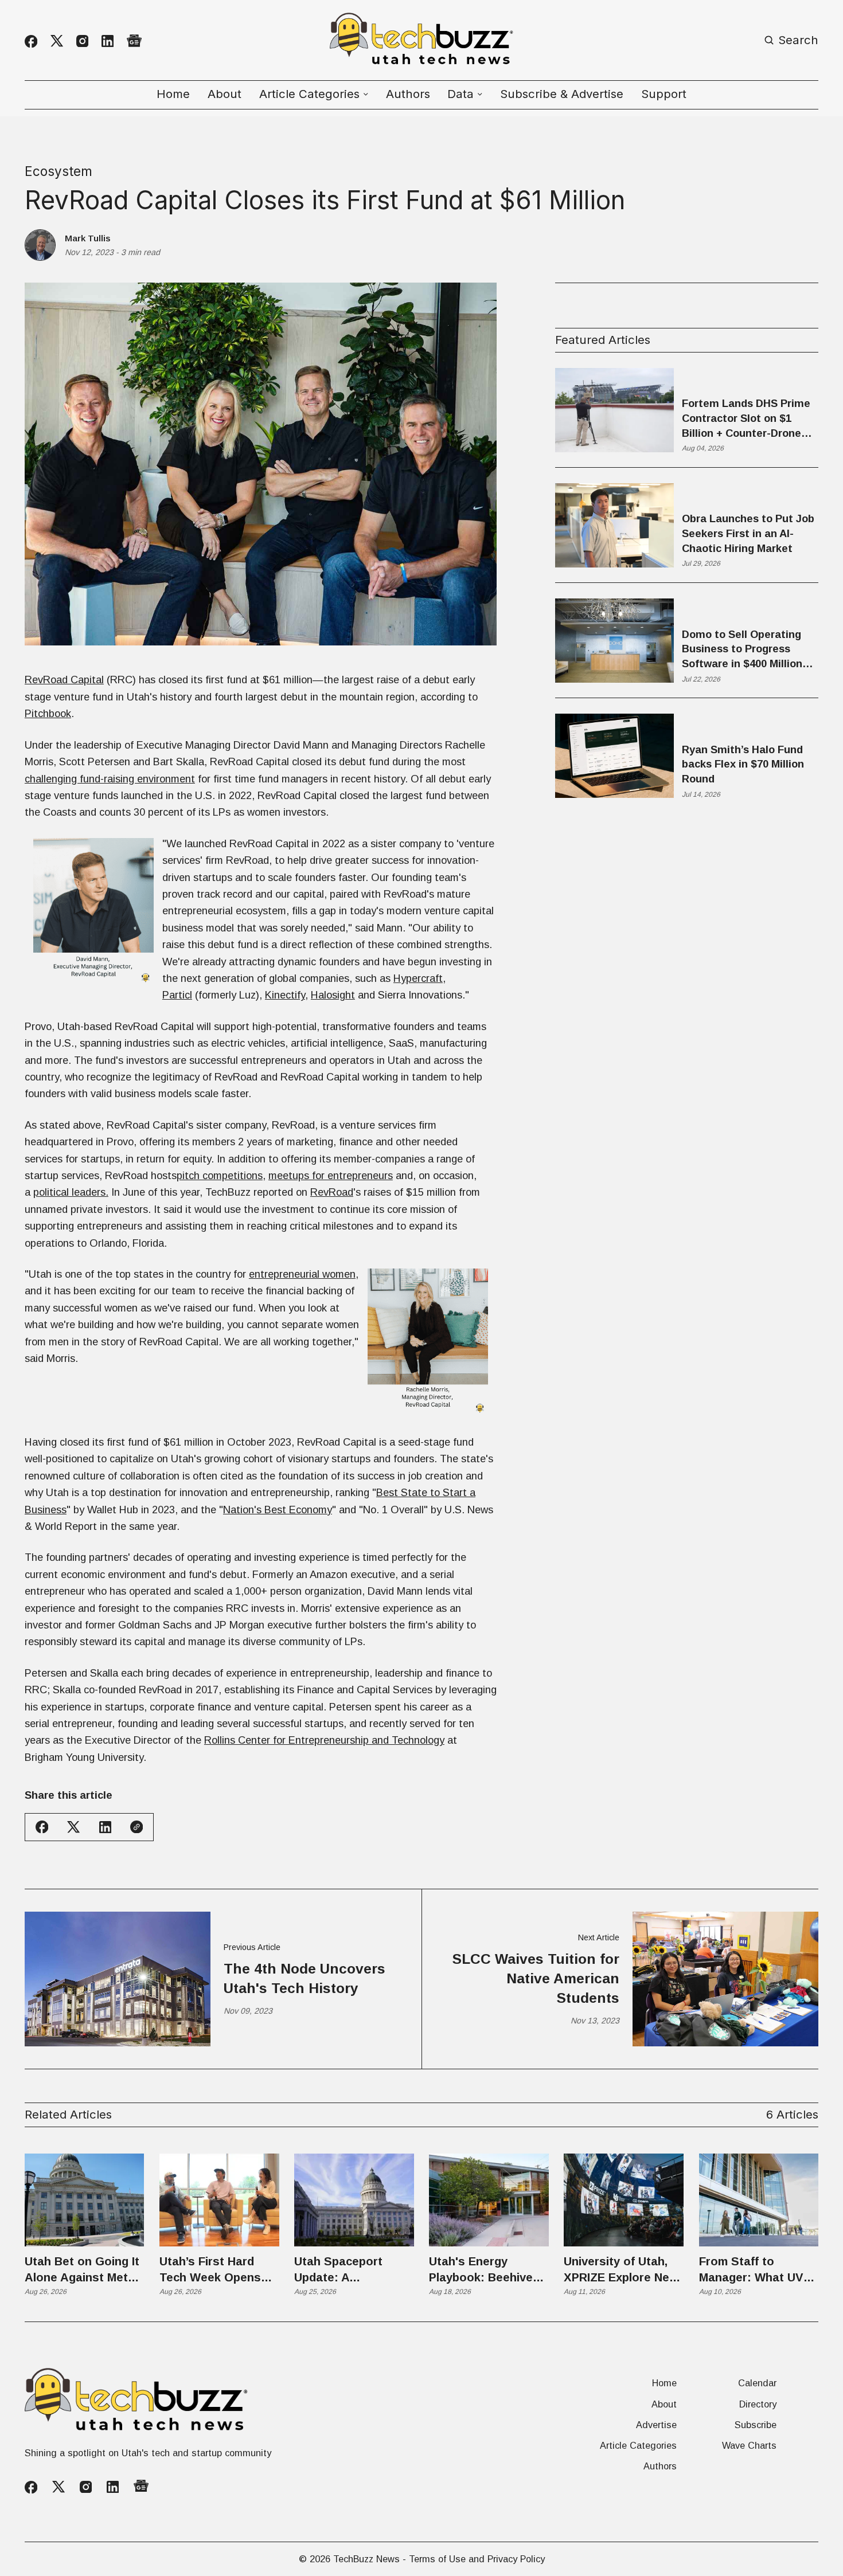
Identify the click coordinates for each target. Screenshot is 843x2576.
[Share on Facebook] (42, 1827)
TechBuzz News (366, 2559)
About (225, 94)
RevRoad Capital (64, 680)
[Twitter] (57, 41)
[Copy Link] (136, 1827)
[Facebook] (31, 41)
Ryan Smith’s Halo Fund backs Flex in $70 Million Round (743, 764)
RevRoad (332, 1192)
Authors (408, 94)
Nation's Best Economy (278, 1510)
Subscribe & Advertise (562, 94)
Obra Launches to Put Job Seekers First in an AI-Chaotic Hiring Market (748, 533)
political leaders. (71, 1192)
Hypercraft (418, 978)
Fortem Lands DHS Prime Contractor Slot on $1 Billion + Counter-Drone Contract (746, 419)
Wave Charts (749, 2445)
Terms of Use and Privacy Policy (477, 2559)
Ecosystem (58, 171)
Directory (758, 2404)
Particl (177, 995)
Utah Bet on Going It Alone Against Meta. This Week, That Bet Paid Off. (82, 2270)
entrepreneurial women (302, 1274)
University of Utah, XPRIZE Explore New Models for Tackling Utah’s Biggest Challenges (621, 2270)
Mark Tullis (88, 238)
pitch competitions (220, 1175)
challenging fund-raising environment (110, 779)
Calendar (757, 2383)
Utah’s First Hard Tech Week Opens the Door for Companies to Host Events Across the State (214, 2270)
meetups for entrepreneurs (331, 1175)
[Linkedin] (108, 41)
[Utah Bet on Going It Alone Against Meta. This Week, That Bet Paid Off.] (85, 2200)
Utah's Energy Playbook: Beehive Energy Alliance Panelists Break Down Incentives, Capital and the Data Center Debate (487, 2270)
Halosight (333, 995)
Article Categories (638, 2445)
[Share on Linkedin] (105, 1827)
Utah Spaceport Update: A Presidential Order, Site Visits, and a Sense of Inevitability (353, 2270)
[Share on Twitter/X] (73, 1827)
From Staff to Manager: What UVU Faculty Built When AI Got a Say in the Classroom (758, 2270)
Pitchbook (48, 713)
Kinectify (285, 995)
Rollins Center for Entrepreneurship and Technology (324, 1740)
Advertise (656, 2425)
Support (664, 94)
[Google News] (134, 41)
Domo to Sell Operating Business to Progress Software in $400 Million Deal (742, 650)
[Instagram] (82, 41)
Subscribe (756, 2425)
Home (173, 94)
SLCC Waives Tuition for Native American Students (536, 1979)
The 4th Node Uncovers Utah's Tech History (305, 1978)
